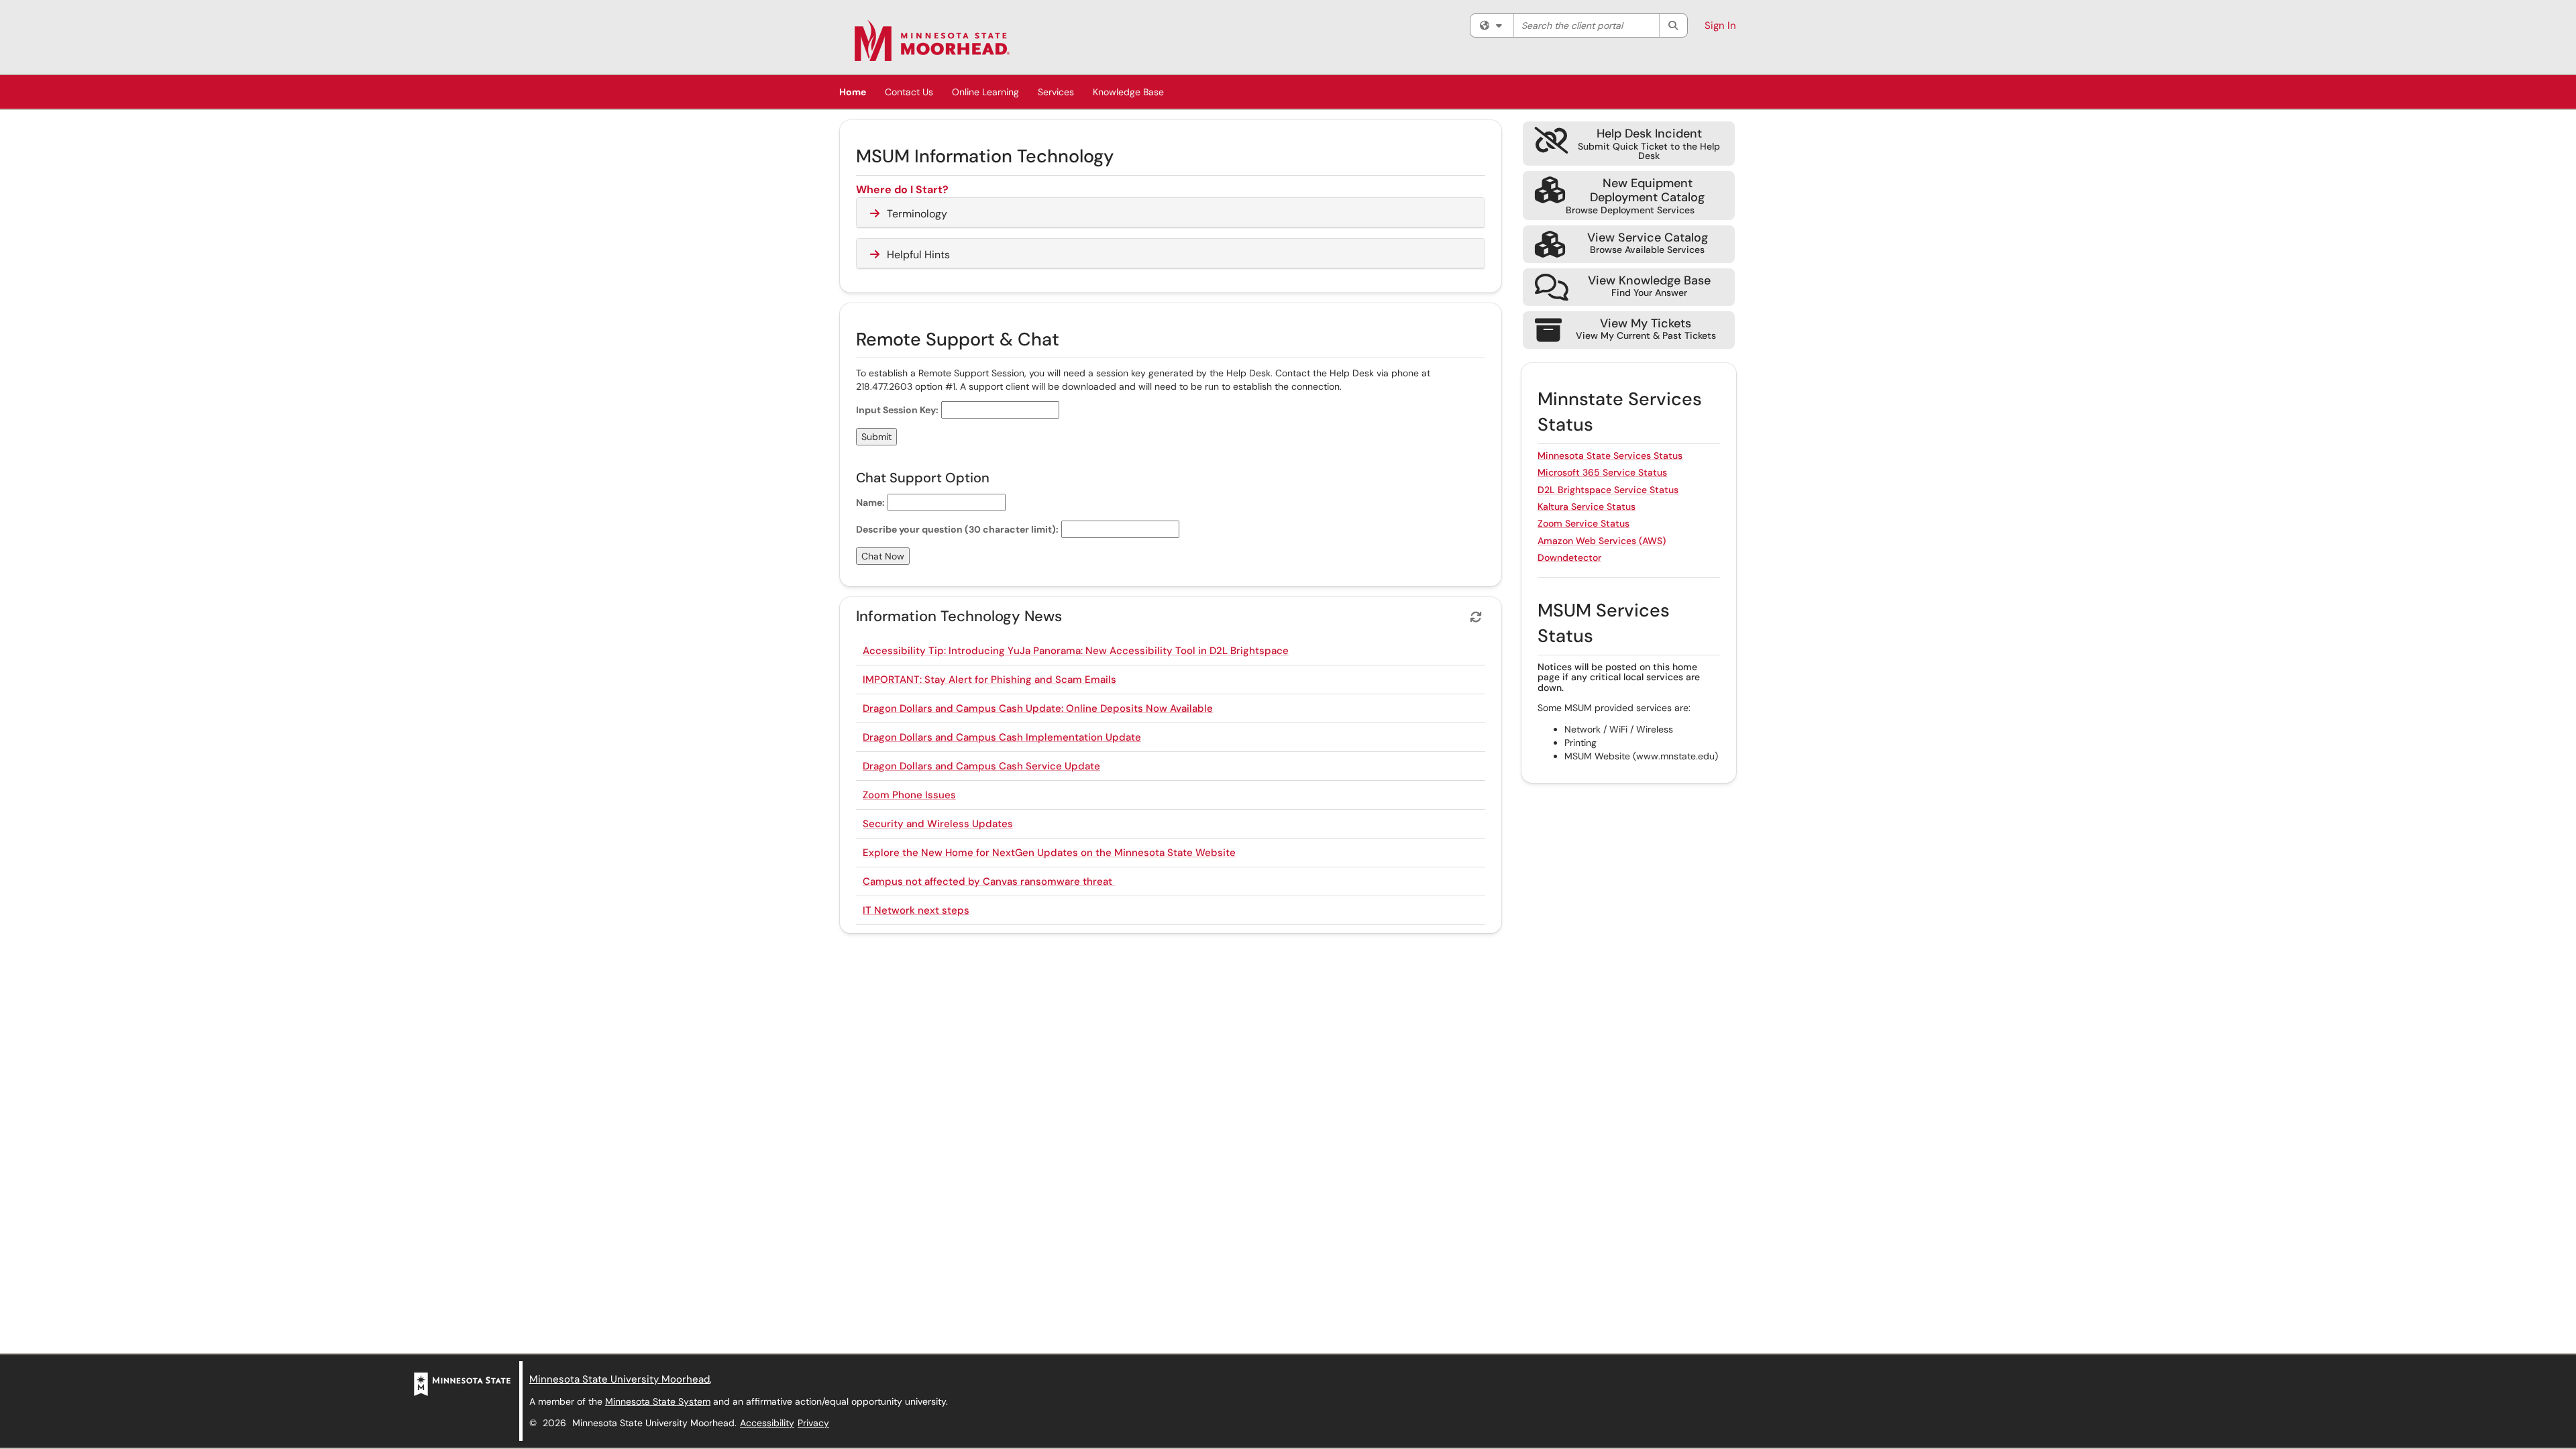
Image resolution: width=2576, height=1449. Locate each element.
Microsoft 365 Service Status (1602, 472)
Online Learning (985, 92)
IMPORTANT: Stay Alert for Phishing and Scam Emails (989, 680)
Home (853, 92)
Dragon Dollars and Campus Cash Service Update (981, 766)
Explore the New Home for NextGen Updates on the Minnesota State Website (1049, 853)
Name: (870, 502)
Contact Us (909, 92)
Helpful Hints (918, 255)
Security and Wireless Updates (938, 824)
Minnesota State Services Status (1610, 455)
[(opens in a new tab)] (932, 40)
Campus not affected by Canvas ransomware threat (989, 881)
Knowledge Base (1128, 92)
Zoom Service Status (1584, 523)
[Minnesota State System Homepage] (462, 1383)
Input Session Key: (897, 410)
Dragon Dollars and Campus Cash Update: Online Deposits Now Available (1038, 708)
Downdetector (1569, 557)
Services (1056, 92)
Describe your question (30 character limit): (957, 529)
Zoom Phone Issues (909, 795)
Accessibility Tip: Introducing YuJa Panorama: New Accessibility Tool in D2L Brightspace (1076, 651)
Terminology (917, 214)
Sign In (1720, 25)
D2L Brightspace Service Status (1608, 490)
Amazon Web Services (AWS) (1602, 541)
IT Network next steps (916, 910)
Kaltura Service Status (1587, 506)
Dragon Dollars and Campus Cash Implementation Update (1002, 737)
